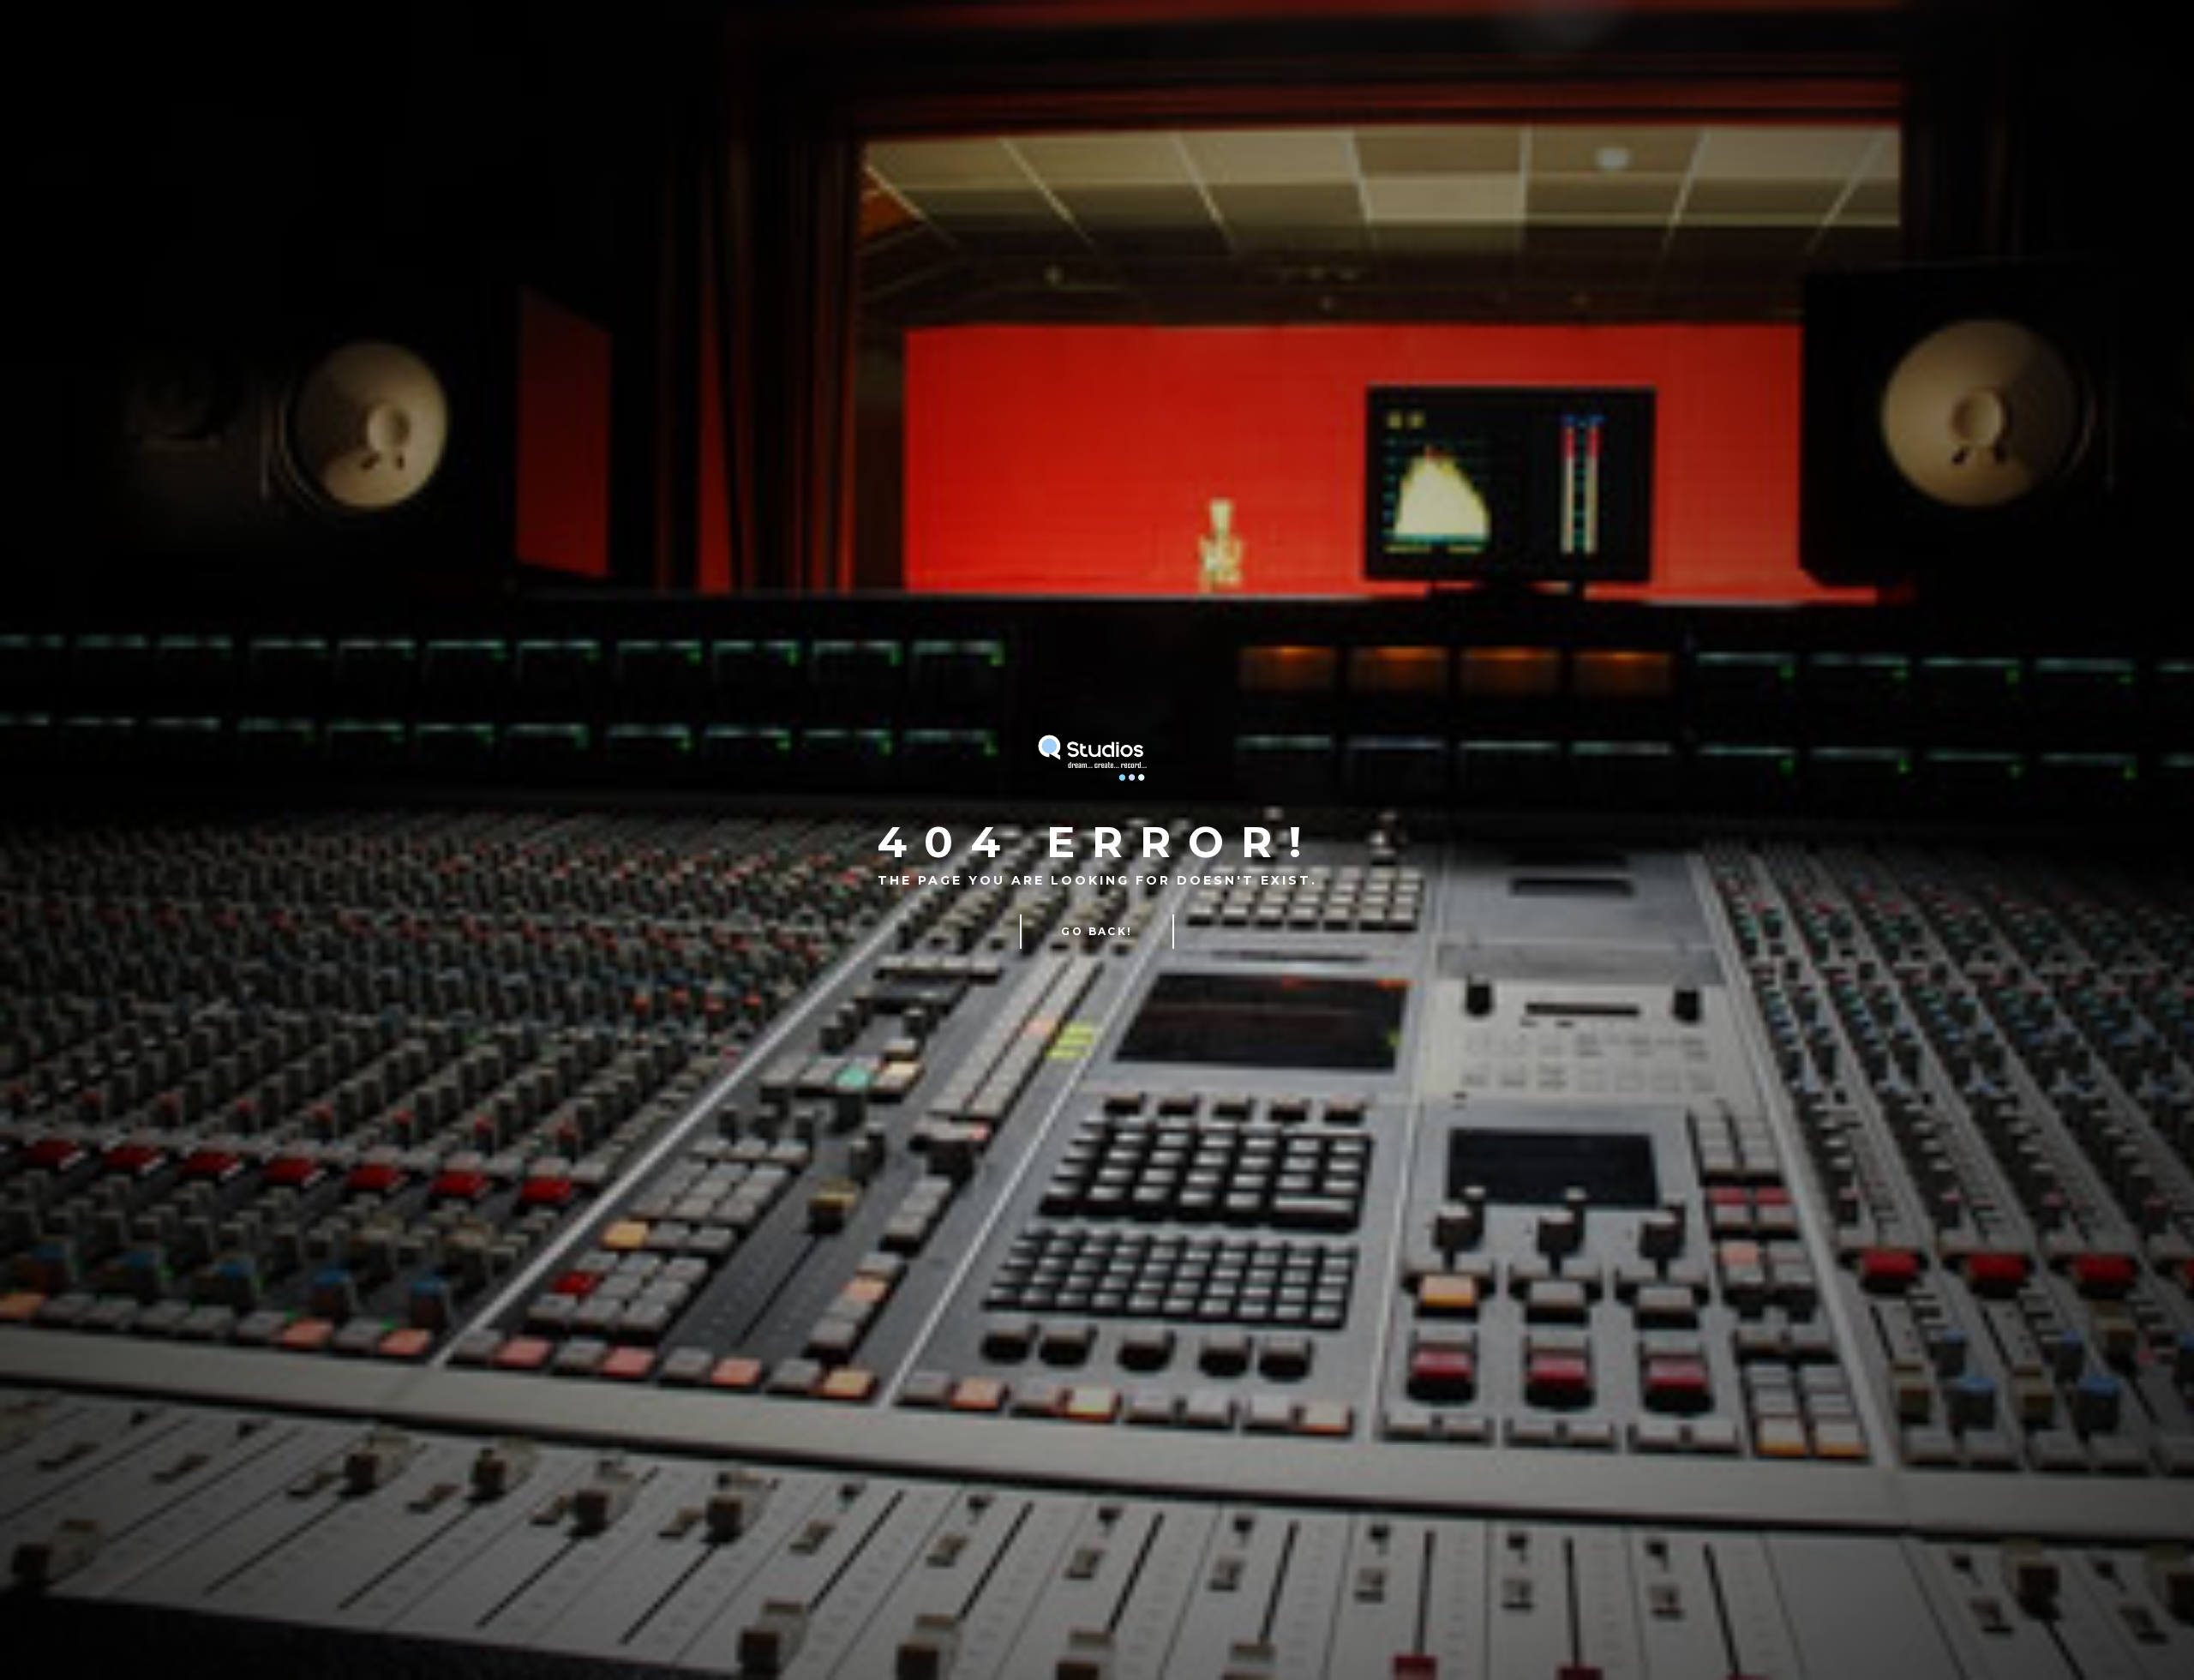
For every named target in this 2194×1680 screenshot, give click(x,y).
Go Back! (1097, 931)
